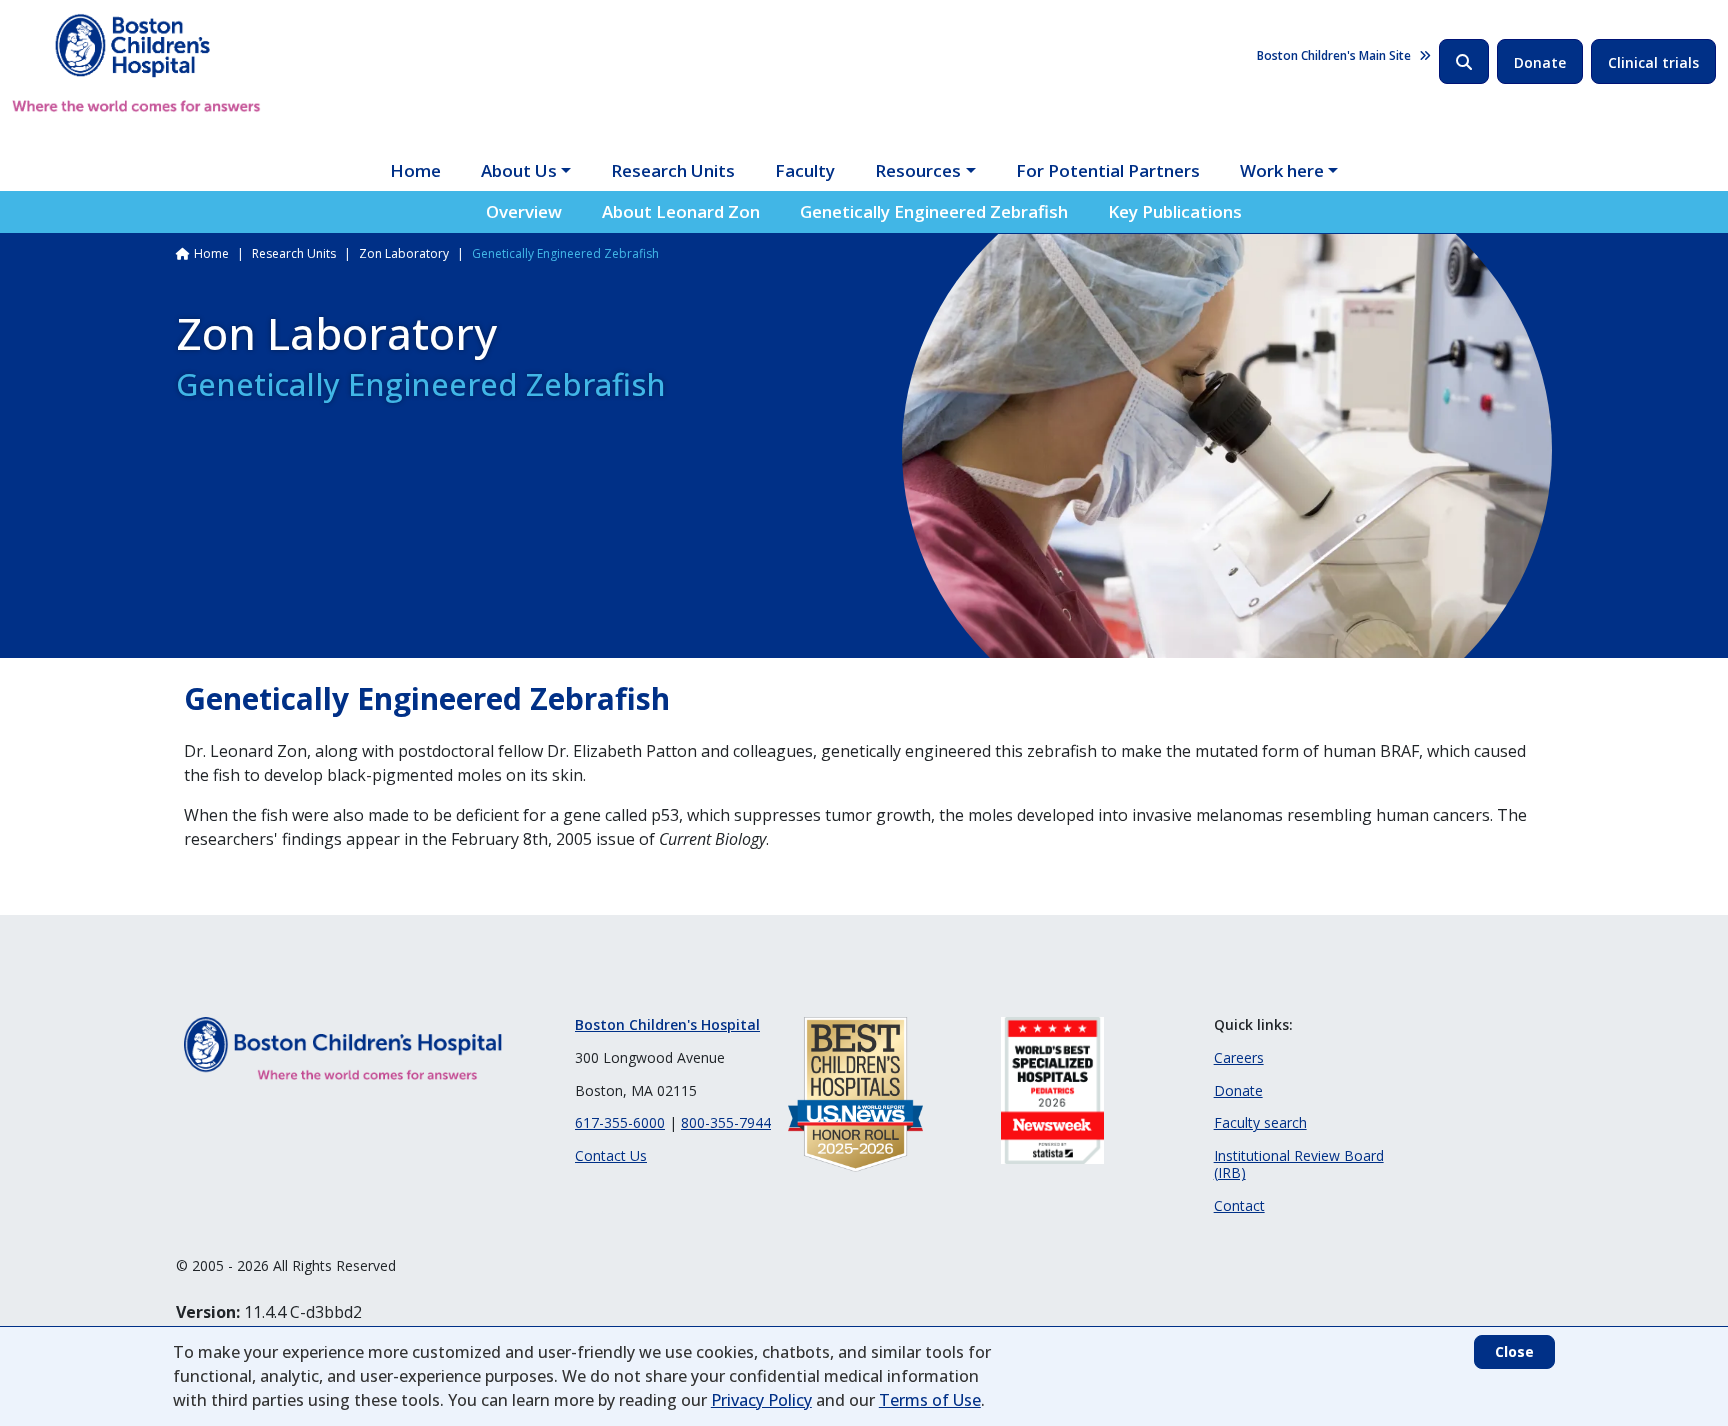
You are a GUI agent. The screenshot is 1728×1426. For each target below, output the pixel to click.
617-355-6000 (620, 1122)
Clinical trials (1653, 62)
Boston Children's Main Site (1334, 55)
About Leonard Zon (681, 211)
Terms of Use (930, 1400)
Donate (1540, 62)
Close (1514, 1351)
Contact (1239, 1205)
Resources (918, 170)
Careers (1239, 1057)
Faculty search (1260, 1122)
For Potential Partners (1108, 170)
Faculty (805, 170)
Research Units (673, 170)
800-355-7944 (726, 1122)
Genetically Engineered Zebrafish (934, 211)
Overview (524, 211)
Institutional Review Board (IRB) (1299, 1164)
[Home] (136, 63)
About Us (519, 170)
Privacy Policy (761, 1400)
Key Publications (1175, 211)
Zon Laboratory (404, 253)
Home (415, 170)
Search (1464, 61)
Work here (1282, 170)
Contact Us (611, 1155)
